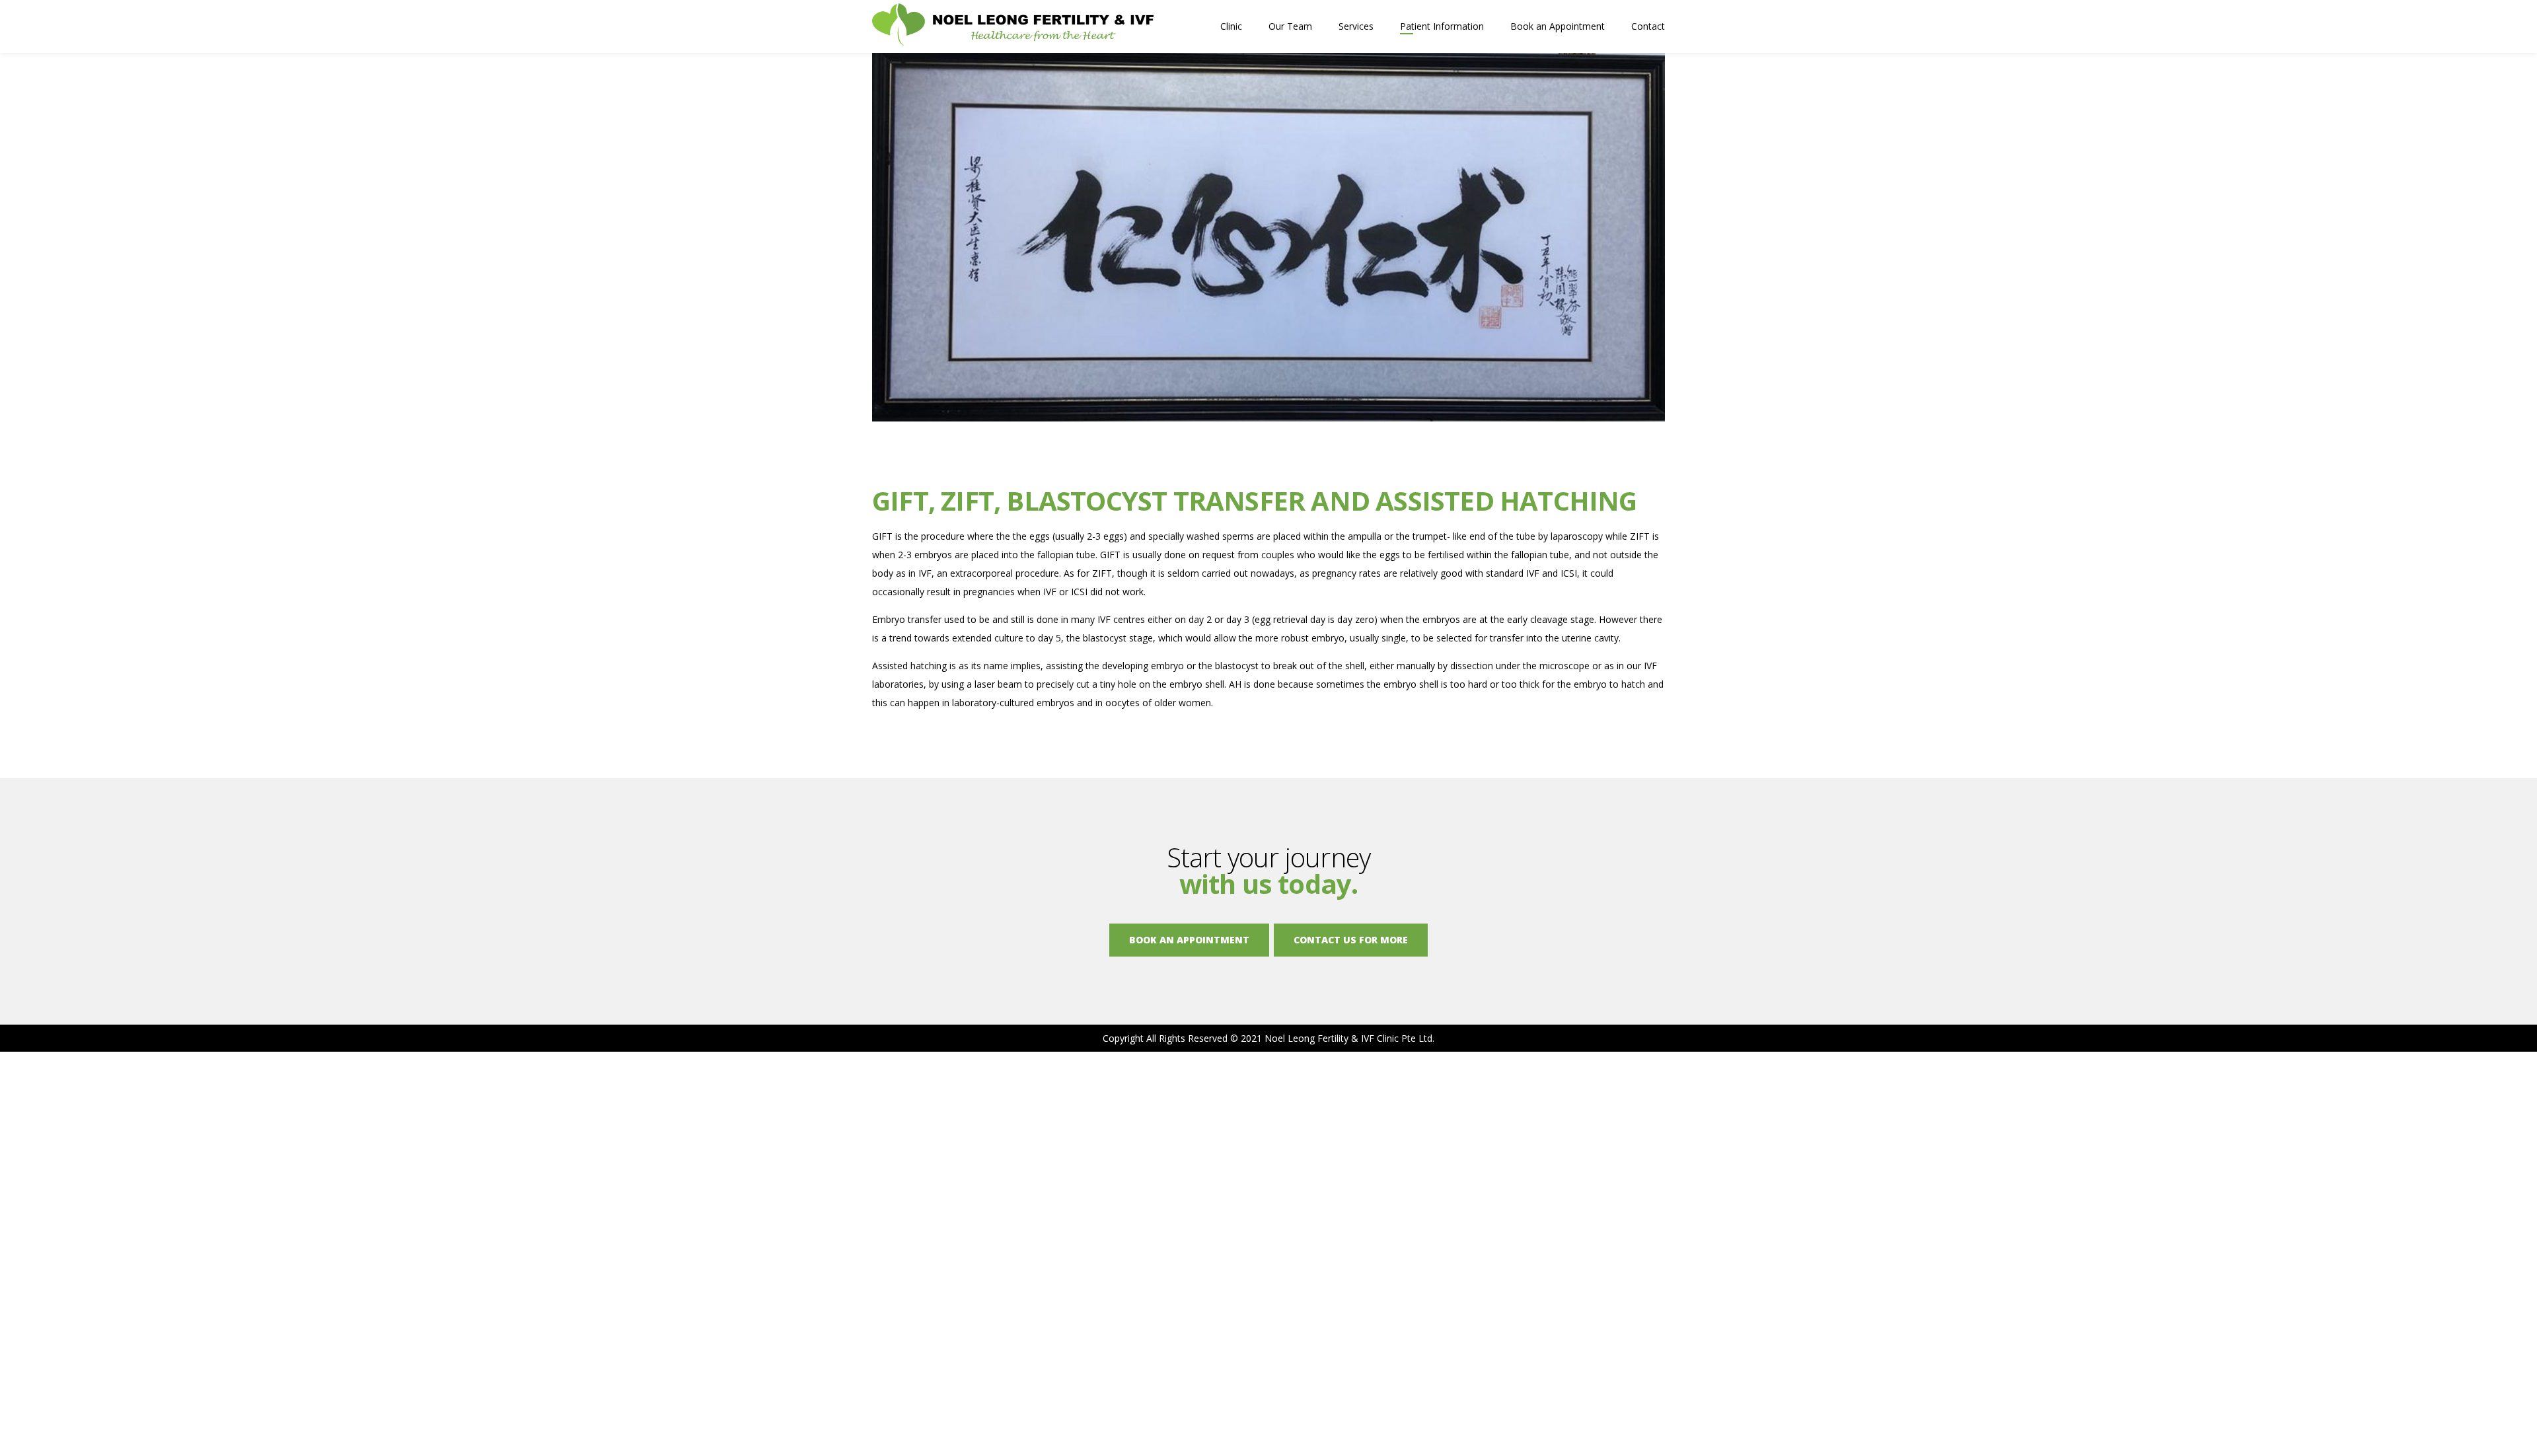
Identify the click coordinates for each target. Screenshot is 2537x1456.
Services (1356, 26)
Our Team (1290, 26)
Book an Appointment (1558, 26)
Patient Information (1442, 26)
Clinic (1231, 26)
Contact (1648, 26)
